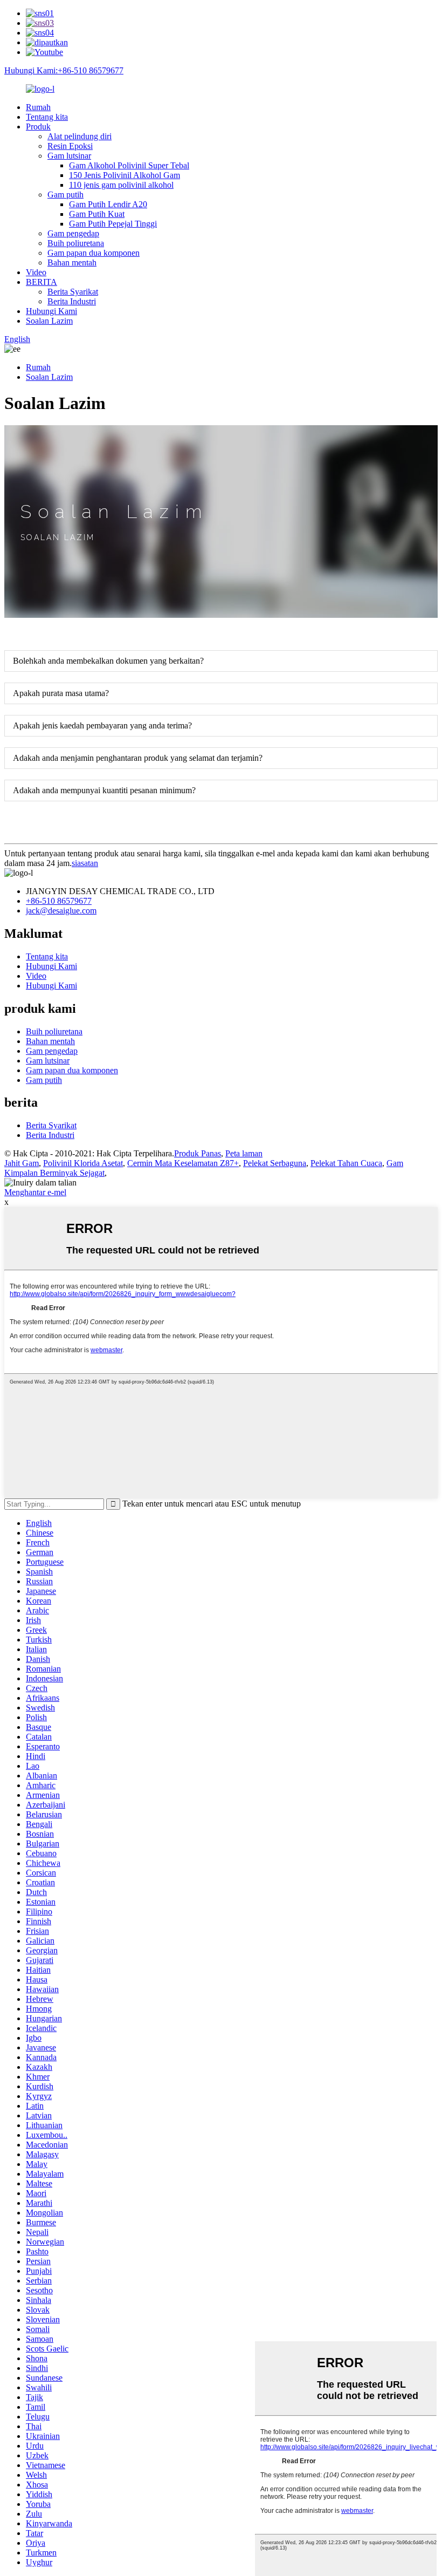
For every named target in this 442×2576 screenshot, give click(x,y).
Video (36, 272)
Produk (38, 127)
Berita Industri (72, 301)
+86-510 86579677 (59, 901)
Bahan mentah (72, 263)
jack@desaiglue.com (61, 911)
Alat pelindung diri (80, 136)
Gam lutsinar (69, 156)
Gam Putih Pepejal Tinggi (113, 224)
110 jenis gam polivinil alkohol (121, 185)
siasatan (85, 863)
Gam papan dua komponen (94, 253)
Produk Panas (198, 1153)
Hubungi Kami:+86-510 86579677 (64, 70)
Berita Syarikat (73, 292)
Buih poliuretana (76, 243)
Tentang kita (47, 117)
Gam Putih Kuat (97, 214)
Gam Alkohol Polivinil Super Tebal (129, 165)
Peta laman (244, 1153)
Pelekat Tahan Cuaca (346, 1163)
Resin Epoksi (70, 146)
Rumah (38, 107)
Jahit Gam (22, 1163)
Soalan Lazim (49, 321)
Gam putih (65, 195)
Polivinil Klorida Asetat (83, 1163)
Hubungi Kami (51, 311)
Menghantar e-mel (35, 1192)
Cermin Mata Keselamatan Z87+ (183, 1163)
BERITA (42, 282)
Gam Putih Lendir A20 (108, 204)
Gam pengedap (73, 233)
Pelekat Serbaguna (275, 1163)
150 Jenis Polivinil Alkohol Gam (125, 175)
